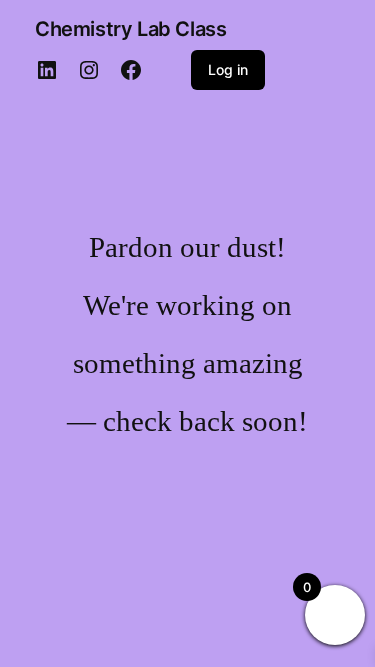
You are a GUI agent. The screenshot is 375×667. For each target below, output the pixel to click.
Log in (228, 69)
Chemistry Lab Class (130, 29)
